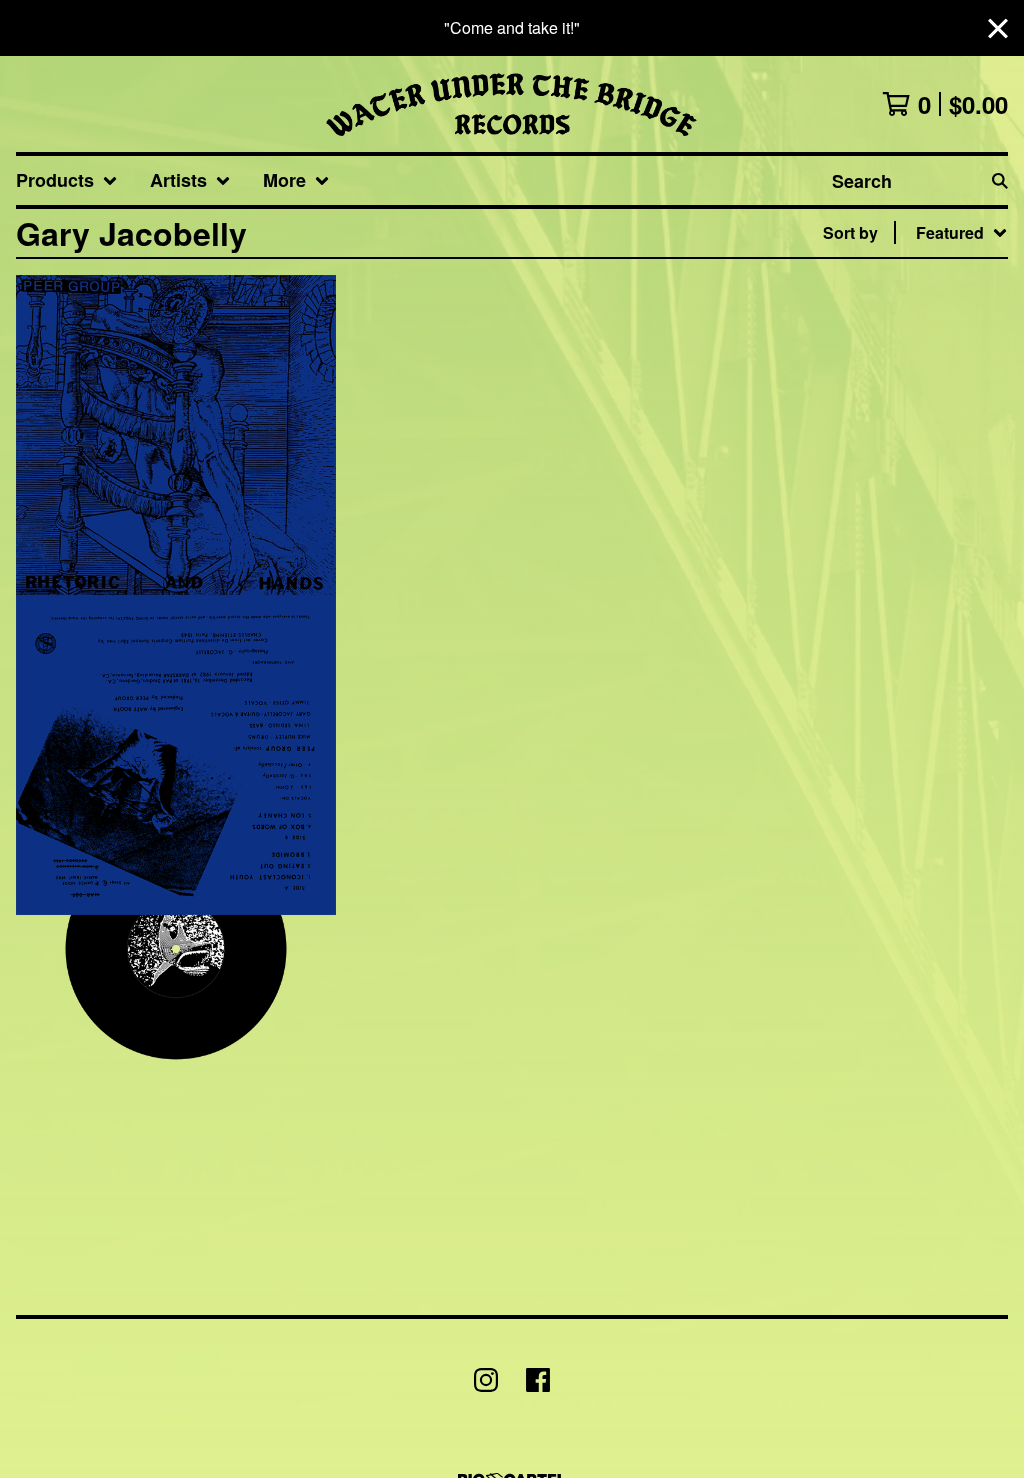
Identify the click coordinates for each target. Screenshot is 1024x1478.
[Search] (1000, 180)
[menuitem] (67, 180)
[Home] (511, 104)
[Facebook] (538, 1380)
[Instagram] (486, 1380)
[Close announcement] (998, 28)
